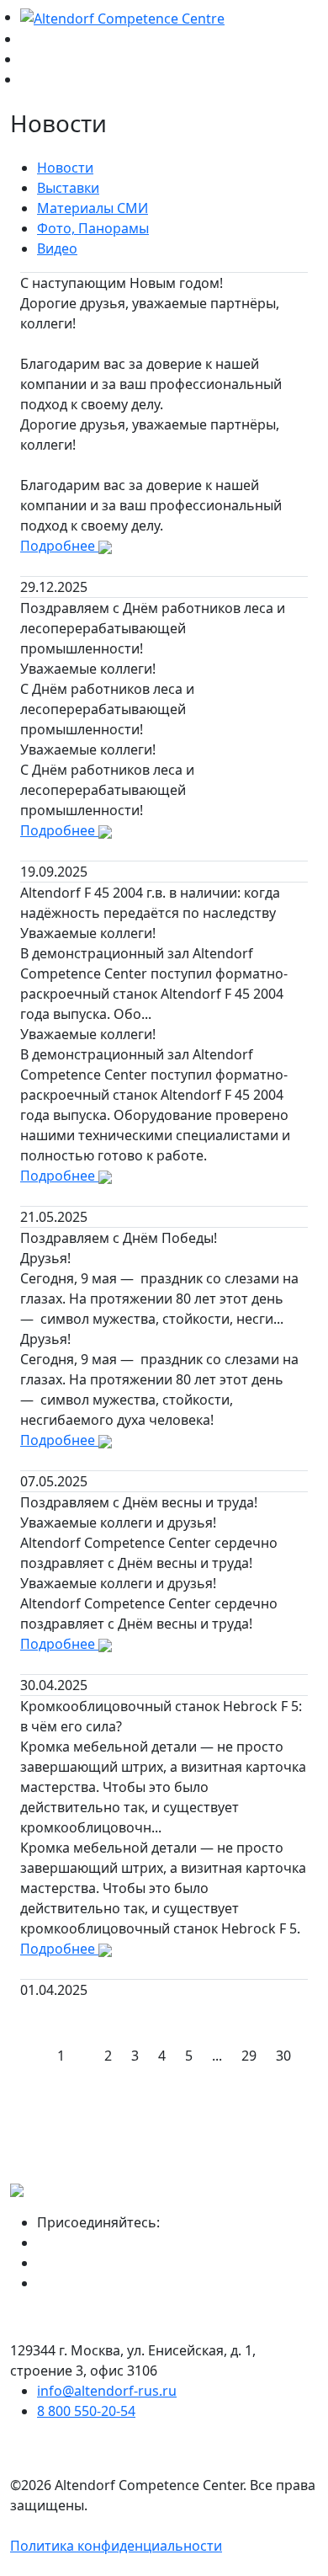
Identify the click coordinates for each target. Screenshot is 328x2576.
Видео (57, 248)
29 (249, 2056)
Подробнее (59, 546)
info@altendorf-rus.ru (107, 2391)
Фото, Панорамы (93, 228)
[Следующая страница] (310, 2045)
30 (283, 2056)
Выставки (68, 188)
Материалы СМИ (93, 208)
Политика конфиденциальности (116, 2546)
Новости (65, 168)
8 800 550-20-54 (86, 2411)
